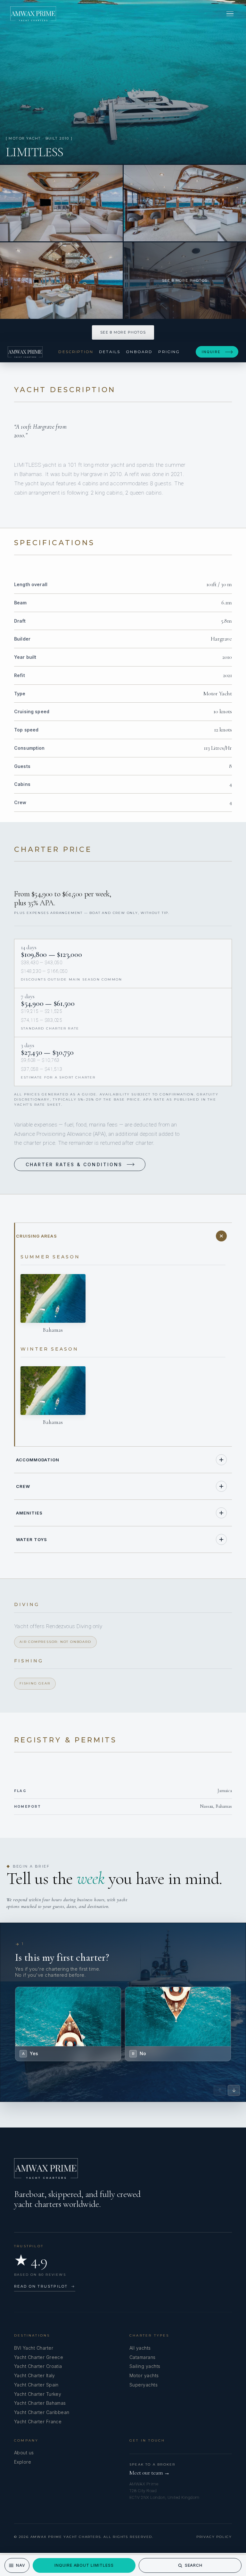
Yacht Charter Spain (36, 2385)
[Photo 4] (61, 281)
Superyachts (143, 2385)
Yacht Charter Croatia (38, 2366)
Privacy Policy (214, 2537)
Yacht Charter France (38, 2422)
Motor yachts (144, 2375)
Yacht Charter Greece (39, 2357)
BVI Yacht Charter (34, 2348)
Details (110, 352)
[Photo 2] (61, 203)
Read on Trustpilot (45, 2286)
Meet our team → (150, 2473)
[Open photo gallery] (123, 82)
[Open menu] (230, 14)
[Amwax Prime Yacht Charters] (33, 14)
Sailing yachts (145, 2366)
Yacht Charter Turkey (38, 2394)
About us (24, 2453)
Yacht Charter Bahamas (40, 2403)
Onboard (139, 352)
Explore (23, 2462)
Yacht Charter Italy (35, 2375)
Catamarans (143, 2357)
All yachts (140, 2348)
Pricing (169, 352)
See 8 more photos (123, 332)
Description (76, 352)
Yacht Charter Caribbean (42, 2412)
